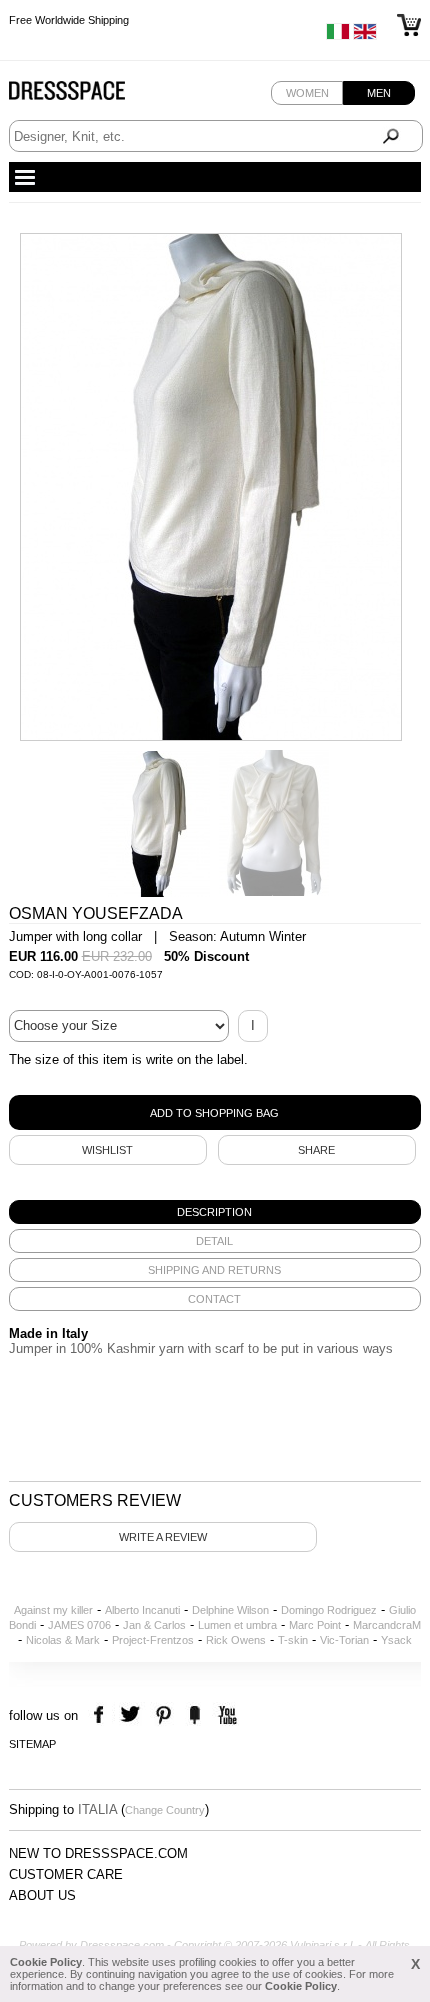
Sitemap (32, 1744)
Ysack (396, 1640)
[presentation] (215, 1212)
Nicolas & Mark (63, 1640)
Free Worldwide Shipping (69, 20)
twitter (132, 1715)
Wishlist (107, 1150)
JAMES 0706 (79, 1625)
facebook (101, 1715)
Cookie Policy (46, 1962)
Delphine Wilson (230, 1610)
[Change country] (338, 36)
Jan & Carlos (154, 1625)
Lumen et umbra (237, 1625)
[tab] (215, 1212)
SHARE (316, 1150)
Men (379, 93)
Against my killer (53, 1610)
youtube (225, 1715)
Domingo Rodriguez (329, 1610)
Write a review (163, 1537)
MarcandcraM (387, 1625)
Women (307, 93)
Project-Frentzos (153, 1640)
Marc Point (315, 1625)
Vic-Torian (344, 1640)
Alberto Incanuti (142, 1610)
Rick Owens (236, 1640)
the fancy (194, 1715)
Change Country (165, 1810)
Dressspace (86, 95)
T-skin (293, 1640)
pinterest (163, 1715)
